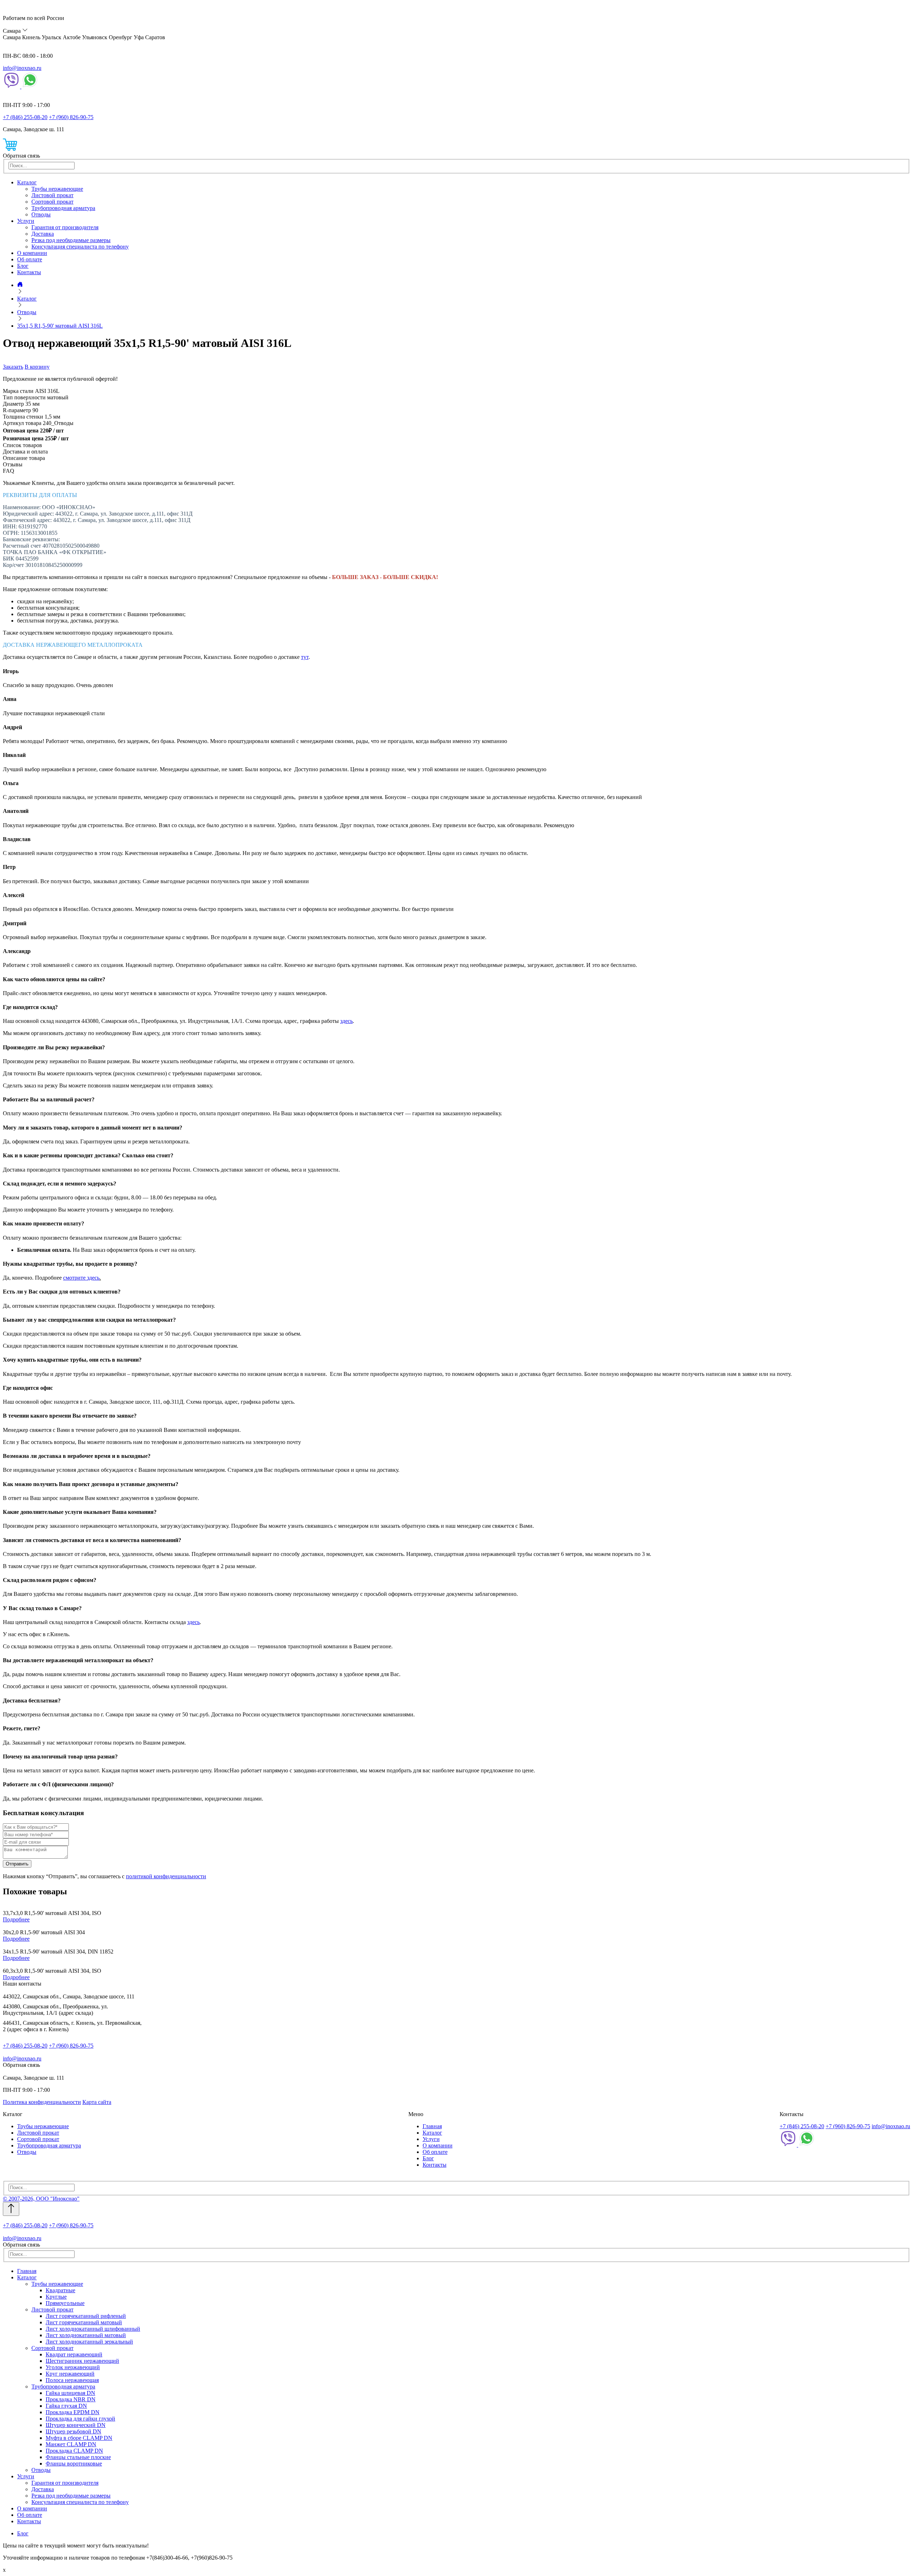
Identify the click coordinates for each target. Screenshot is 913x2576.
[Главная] (20, 285)
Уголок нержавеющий (73, 2367)
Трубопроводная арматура (63, 208)
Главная (432, 2126)
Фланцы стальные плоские (78, 2457)
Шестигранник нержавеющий (82, 2361)
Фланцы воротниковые (74, 2464)
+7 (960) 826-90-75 (71, 117)
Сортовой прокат (52, 202)
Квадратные (60, 2290)
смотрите (75, 1278)
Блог (23, 266)
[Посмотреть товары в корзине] (10, 149)
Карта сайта (97, 2102)
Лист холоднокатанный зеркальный (89, 2342)
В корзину (37, 367)
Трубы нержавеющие (57, 189)
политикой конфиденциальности (166, 1876)
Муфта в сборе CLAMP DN (79, 2438)
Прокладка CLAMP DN (74, 2451)
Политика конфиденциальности (42, 2102)
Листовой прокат (52, 195)
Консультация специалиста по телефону (80, 247)
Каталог (27, 182)
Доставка (43, 234)
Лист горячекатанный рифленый (86, 2316)
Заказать (13, 367)
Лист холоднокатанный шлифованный (93, 2329)
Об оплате (30, 259)
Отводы (41, 214)
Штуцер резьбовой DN (73, 2431)
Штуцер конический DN (76, 2425)
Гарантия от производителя (65, 227)
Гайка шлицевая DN (70, 2393)
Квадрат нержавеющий (74, 2354)
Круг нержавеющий (70, 2374)
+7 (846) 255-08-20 (25, 117)
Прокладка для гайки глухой (80, 2419)
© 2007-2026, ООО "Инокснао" (41, 2199)
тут (305, 657)
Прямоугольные (65, 2303)
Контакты (29, 272)
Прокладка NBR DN (71, 2399)
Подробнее (16, 1919)
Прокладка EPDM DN (73, 2412)
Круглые (56, 2297)
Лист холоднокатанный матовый (86, 2335)
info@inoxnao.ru (22, 68)
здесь (346, 1021)
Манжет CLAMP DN (71, 2444)
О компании (32, 253)
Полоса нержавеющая (72, 2380)
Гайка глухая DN (66, 2406)
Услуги (26, 221)
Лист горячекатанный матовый (84, 2322)
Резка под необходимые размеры (71, 240)
